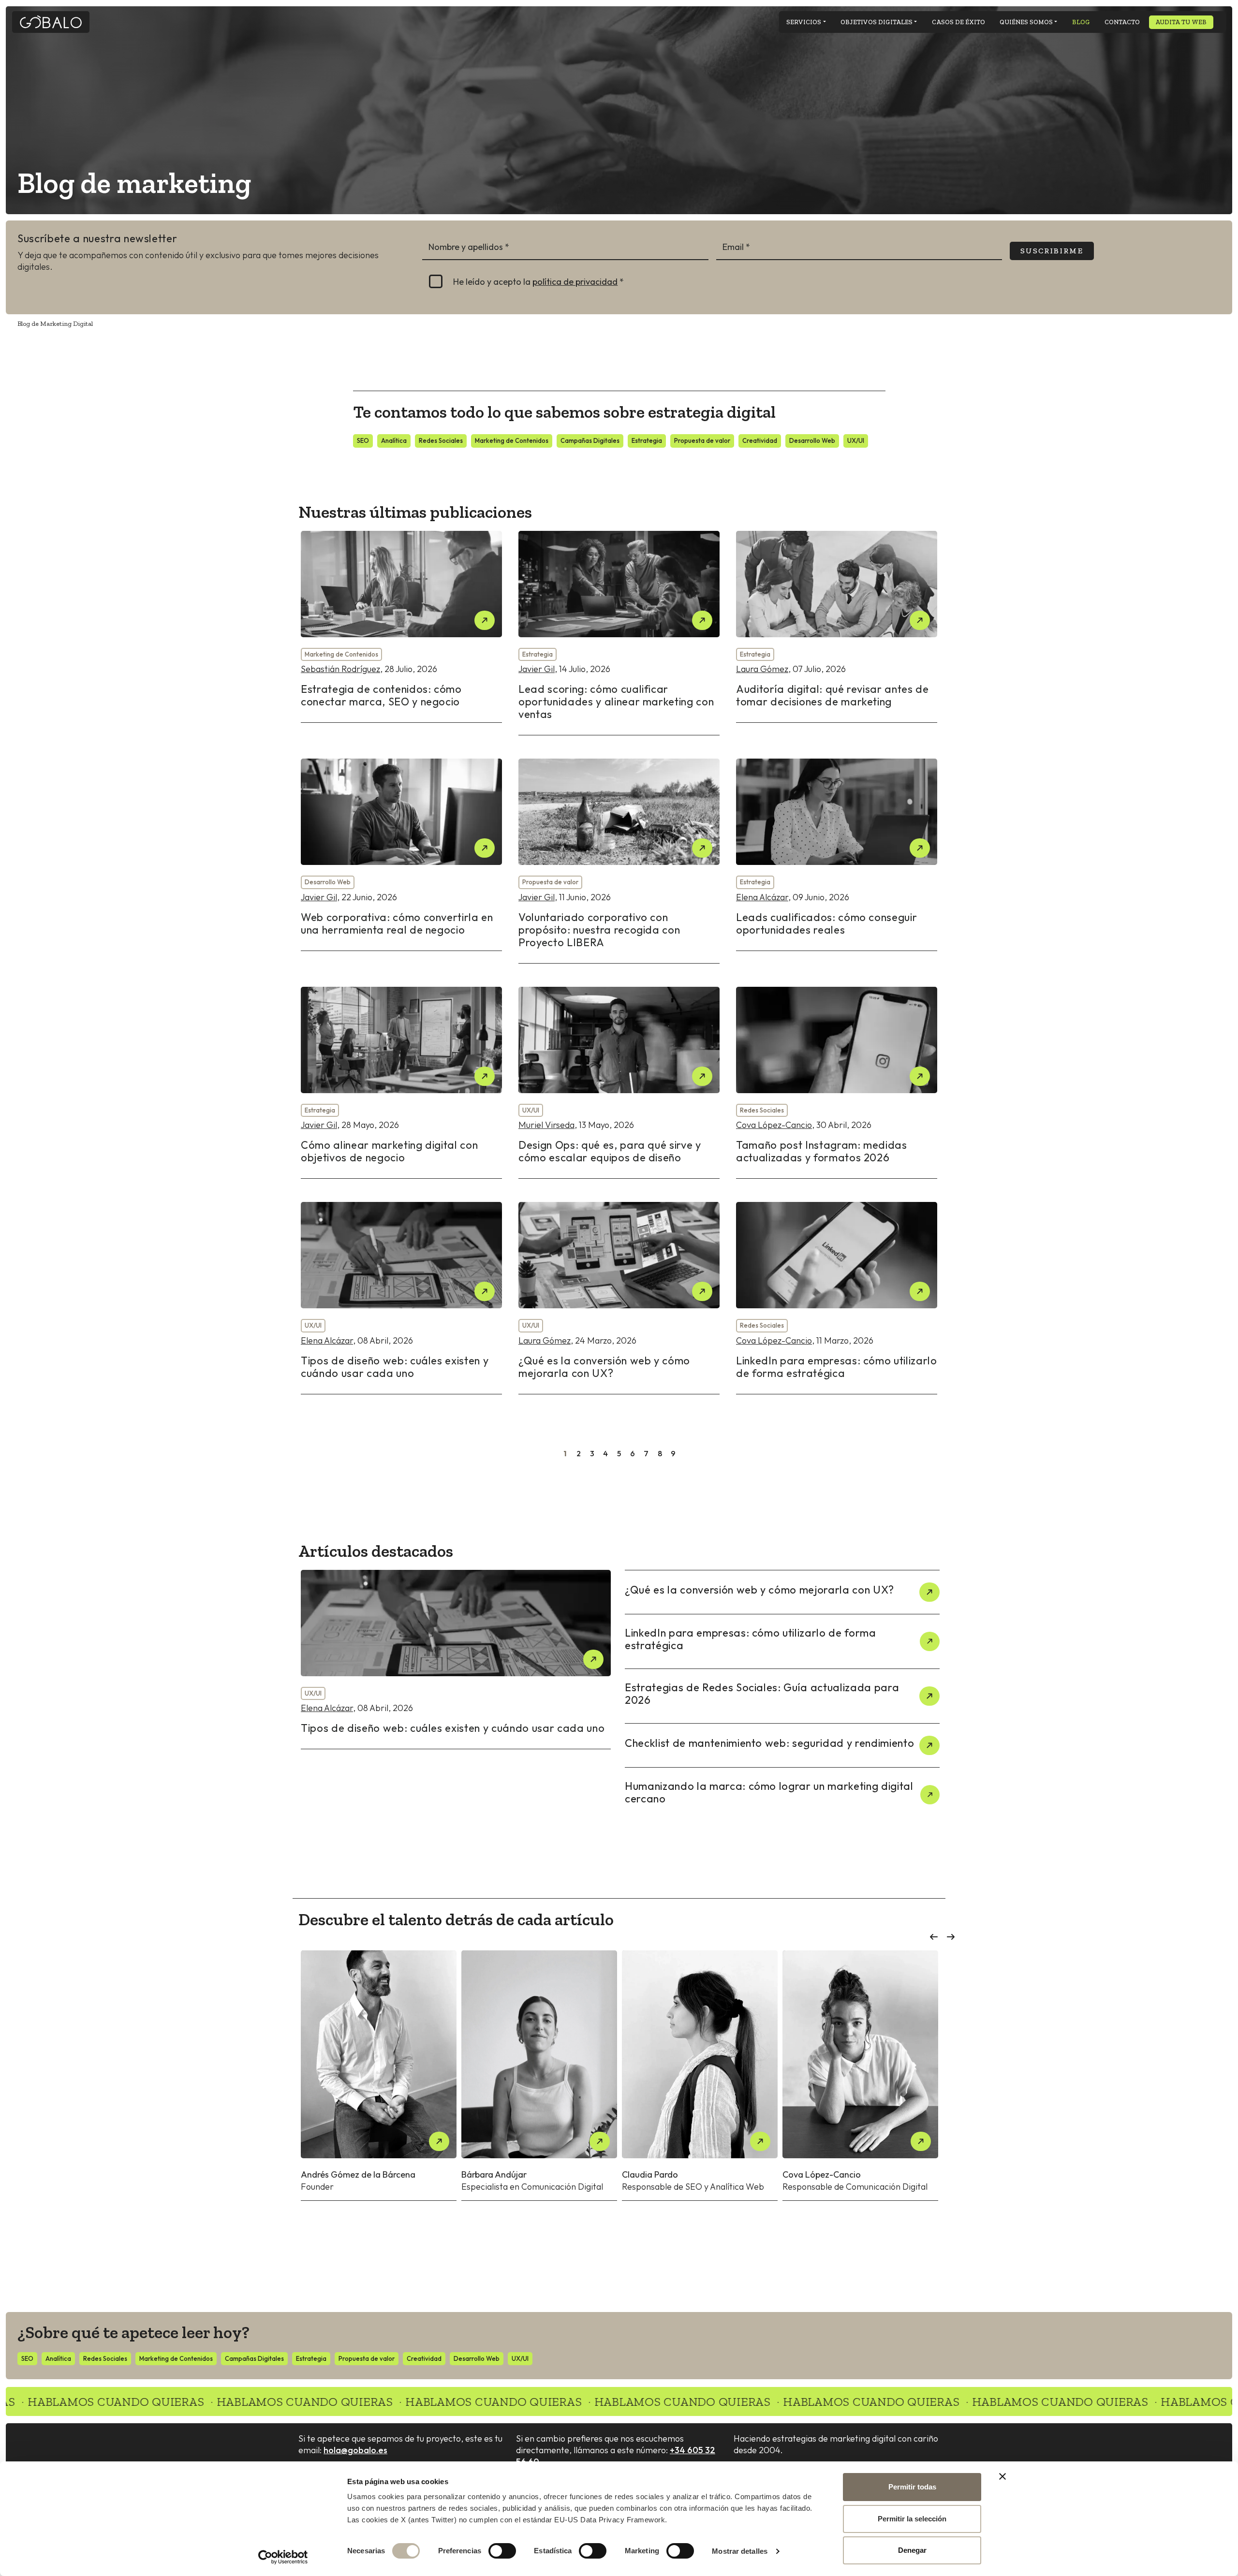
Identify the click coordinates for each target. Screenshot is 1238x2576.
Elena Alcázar (762, 897)
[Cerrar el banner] (1002, 2476)
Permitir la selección (912, 2519)
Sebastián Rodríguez (340, 669)
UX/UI (856, 440)
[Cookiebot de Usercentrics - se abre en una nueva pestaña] (283, 2557)
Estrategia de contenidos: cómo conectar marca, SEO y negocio (381, 695)
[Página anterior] (551, 1456)
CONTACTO (1122, 22)
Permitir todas (912, 2487)
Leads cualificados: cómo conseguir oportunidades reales (826, 923)
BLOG (1081, 22)
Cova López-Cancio (774, 1125)
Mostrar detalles (740, 2551)
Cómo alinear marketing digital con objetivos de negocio (389, 1151)
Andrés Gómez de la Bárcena (358, 2174)
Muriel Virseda (546, 1125)
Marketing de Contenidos (512, 440)
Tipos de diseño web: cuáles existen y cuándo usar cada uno (395, 1367)
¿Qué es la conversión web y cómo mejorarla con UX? (604, 1367)
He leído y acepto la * (538, 282)
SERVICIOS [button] (804, 22)
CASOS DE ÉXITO (958, 22)
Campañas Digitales (590, 440)
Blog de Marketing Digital (55, 324)
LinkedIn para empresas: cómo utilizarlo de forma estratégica (837, 1367)
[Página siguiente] (687, 1456)
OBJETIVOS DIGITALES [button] (877, 22)
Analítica (394, 440)
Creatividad (760, 440)
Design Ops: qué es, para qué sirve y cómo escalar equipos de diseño (610, 1151)
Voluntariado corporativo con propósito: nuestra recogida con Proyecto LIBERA (599, 930)
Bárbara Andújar (494, 2174)
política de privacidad (575, 282)
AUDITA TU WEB (1181, 22)
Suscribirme (1052, 251)
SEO (363, 440)
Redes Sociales (441, 440)
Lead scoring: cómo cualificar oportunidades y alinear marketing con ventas (616, 702)
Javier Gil (537, 669)
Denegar (912, 2550)
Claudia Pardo (650, 2174)
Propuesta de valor (702, 440)
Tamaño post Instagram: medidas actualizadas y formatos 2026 (822, 1151)
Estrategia (647, 440)
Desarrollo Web (812, 440)
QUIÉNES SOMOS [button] (1026, 22)
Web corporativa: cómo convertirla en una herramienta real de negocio (397, 923)
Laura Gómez (762, 669)
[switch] (502, 2551)
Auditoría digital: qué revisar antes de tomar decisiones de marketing (833, 695)
